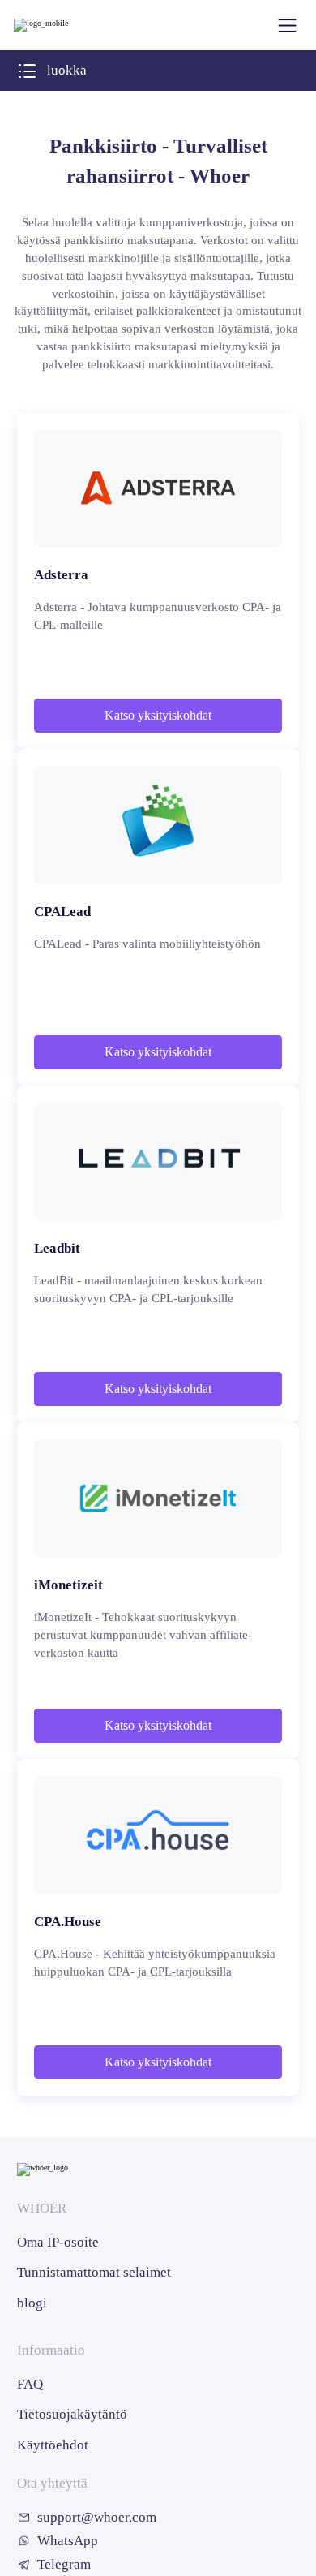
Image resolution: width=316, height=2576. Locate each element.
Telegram (64, 2564)
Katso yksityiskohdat (158, 715)
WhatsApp (68, 2541)
